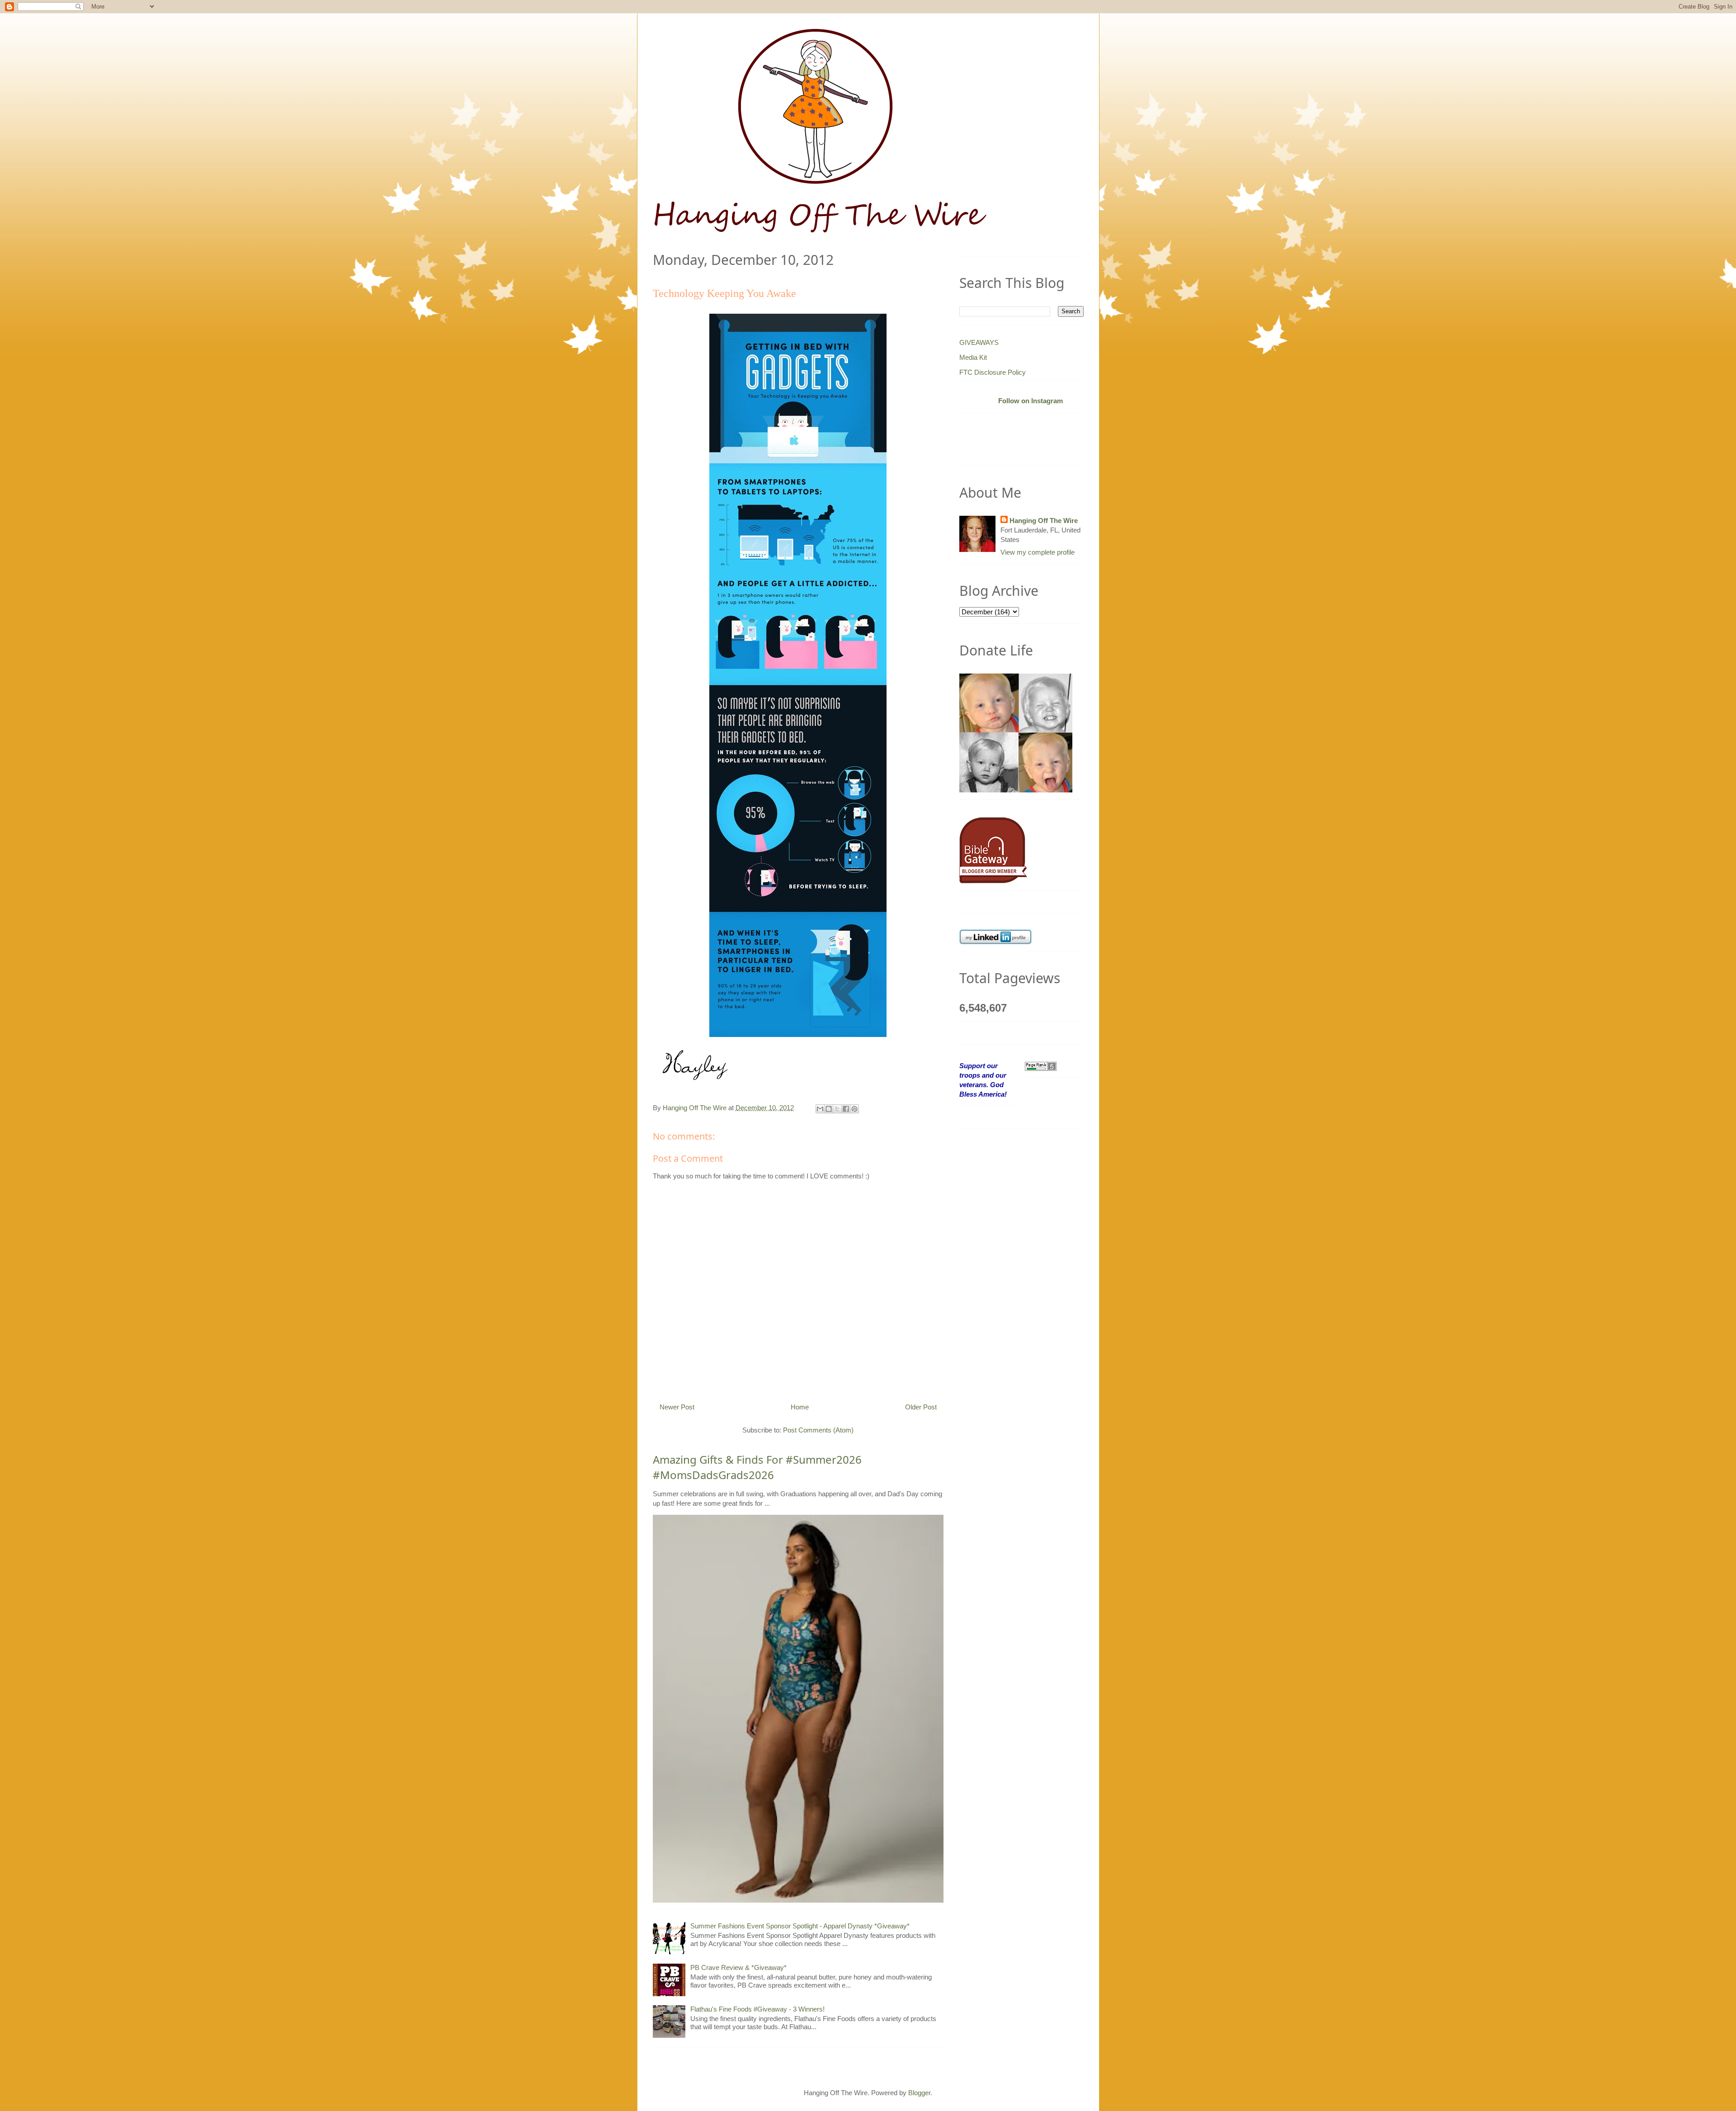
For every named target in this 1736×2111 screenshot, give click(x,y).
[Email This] (820, 1109)
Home (800, 1407)
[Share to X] (837, 1109)
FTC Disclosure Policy (993, 372)
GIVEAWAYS (979, 342)
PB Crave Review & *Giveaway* (738, 1967)
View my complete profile (1038, 552)
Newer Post (677, 1407)
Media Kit (973, 357)
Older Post (921, 1407)
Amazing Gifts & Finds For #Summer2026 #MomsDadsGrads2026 (757, 1467)
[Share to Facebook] (846, 1109)
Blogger (919, 2093)
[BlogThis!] (829, 1109)
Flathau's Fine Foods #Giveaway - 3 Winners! (757, 2009)
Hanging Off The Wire (1044, 521)
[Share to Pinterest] (854, 1109)
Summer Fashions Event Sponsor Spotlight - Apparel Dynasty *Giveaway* (800, 1926)
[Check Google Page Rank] (1041, 1066)
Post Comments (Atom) (818, 1430)
